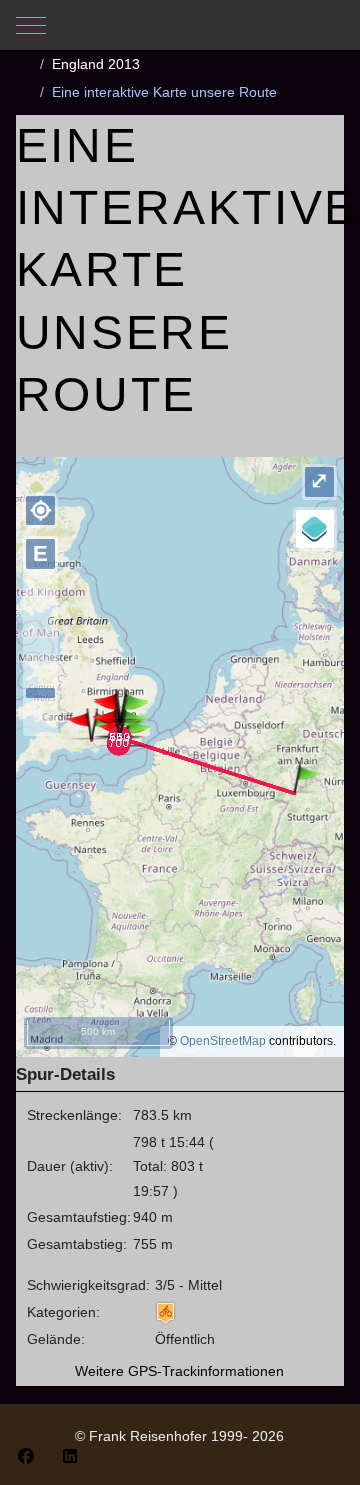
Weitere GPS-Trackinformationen (179, 1371)
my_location (41, 510)
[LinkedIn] (70, 1456)
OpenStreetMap (223, 1041)
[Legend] (315, 529)
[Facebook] (26, 1456)
